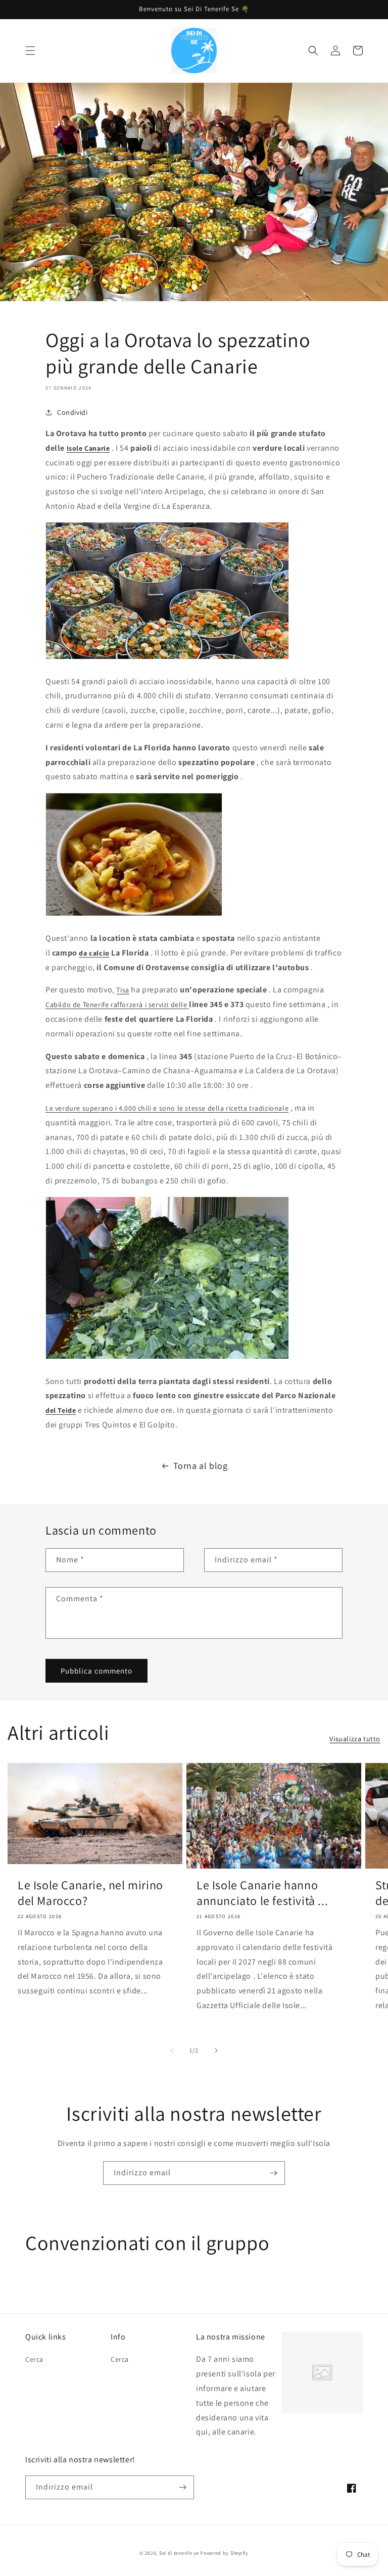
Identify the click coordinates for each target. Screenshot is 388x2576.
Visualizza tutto (355, 1739)
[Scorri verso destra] (216, 2050)
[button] (30, 51)
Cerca (34, 2359)
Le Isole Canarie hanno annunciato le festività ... (262, 1893)
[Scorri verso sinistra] (172, 2050)
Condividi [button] (72, 412)
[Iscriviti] (273, 2173)
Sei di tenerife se (180, 2553)
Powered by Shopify (224, 2553)
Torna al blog (201, 1466)
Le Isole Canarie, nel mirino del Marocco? (90, 1893)
